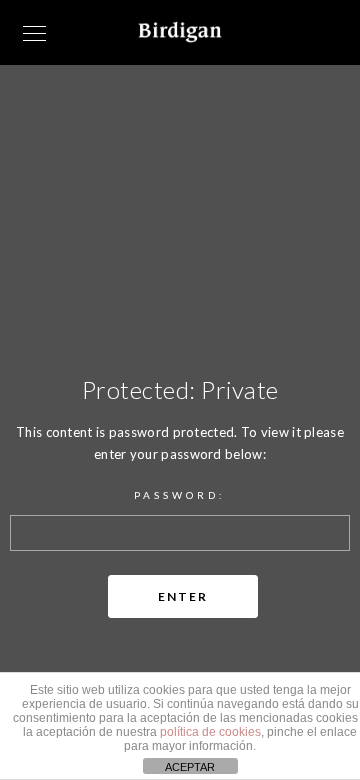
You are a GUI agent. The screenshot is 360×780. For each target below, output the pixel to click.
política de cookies (210, 732)
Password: (180, 495)
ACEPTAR (190, 767)
